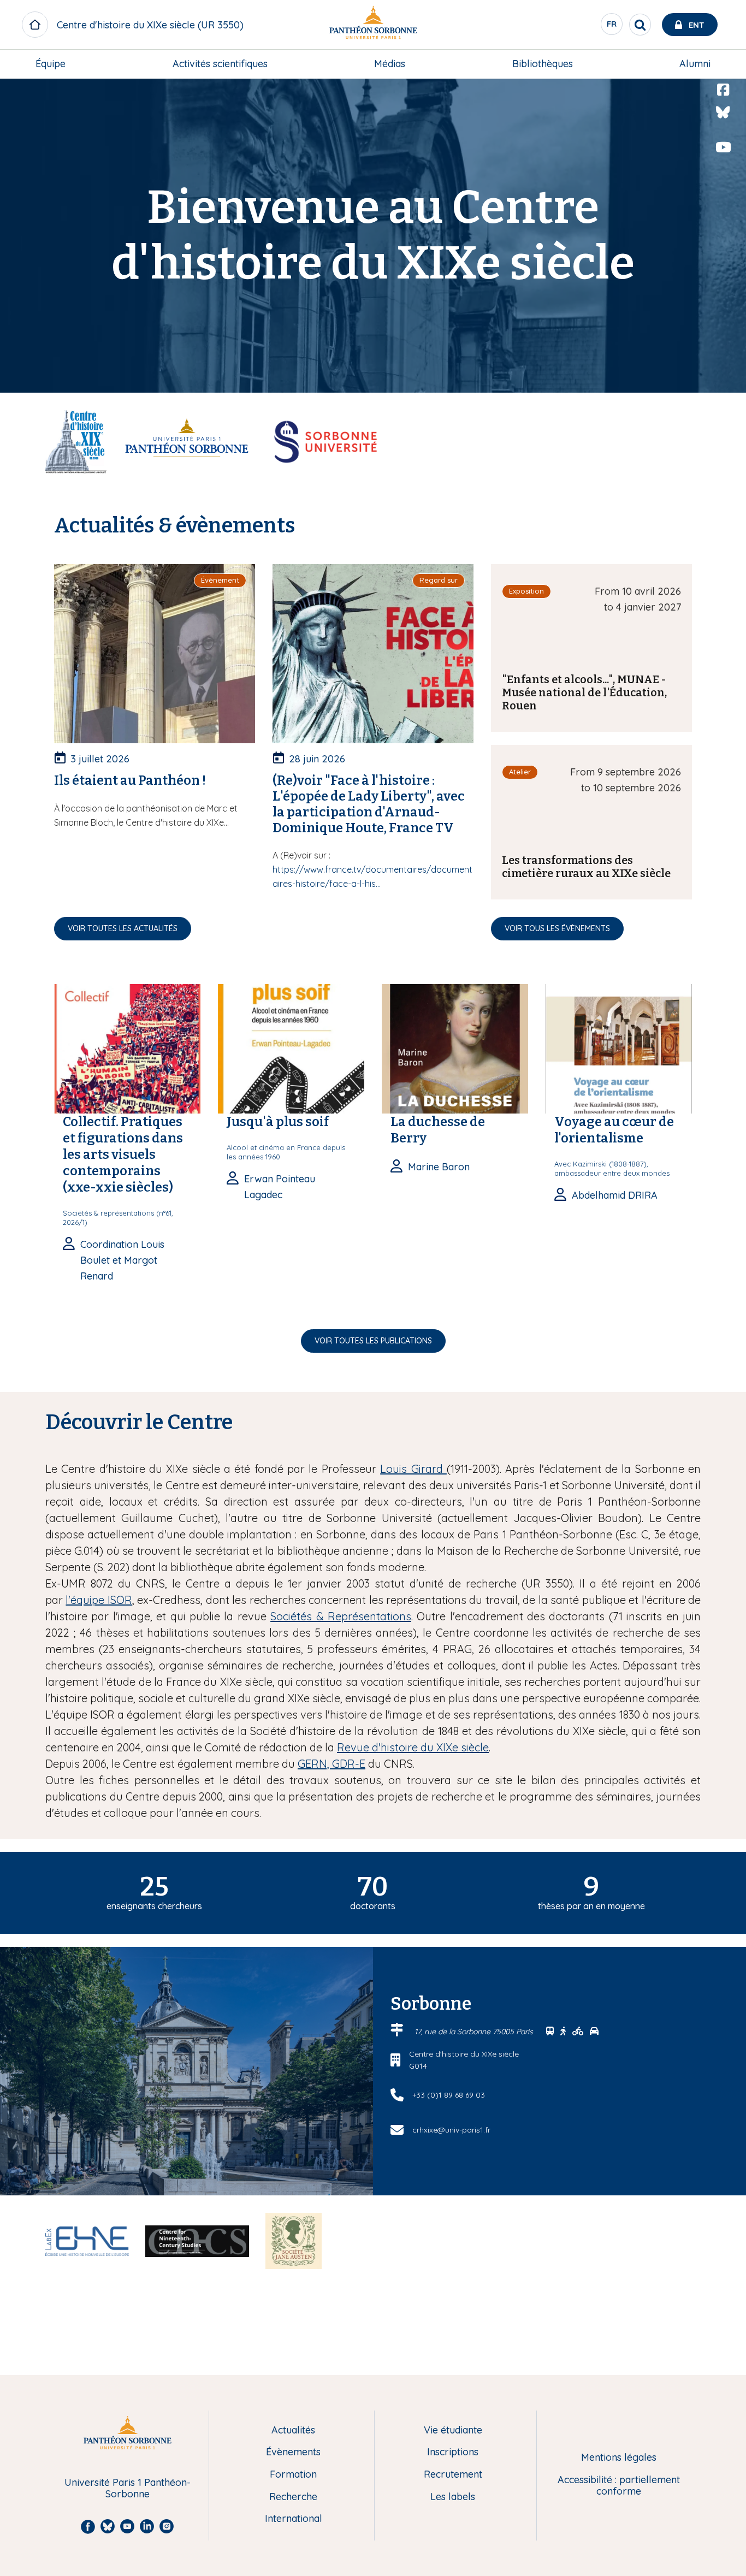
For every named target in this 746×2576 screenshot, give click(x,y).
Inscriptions (453, 2452)
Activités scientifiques (220, 64)
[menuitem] (51, 64)
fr (612, 27)
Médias (390, 64)
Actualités (293, 2430)
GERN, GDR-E (331, 1764)
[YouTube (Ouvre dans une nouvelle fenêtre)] (723, 147)
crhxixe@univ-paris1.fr (451, 2130)
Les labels (453, 2497)
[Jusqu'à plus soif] (291, 1048)
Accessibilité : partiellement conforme (619, 2486)
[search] (640, 25)
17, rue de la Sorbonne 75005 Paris (475, 2032)
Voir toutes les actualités (123, 928)
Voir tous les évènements (557, 928)
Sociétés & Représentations (341, 1616)
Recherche (293, 2497)
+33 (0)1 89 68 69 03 (449, 2095)
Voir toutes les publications (373, 1341)
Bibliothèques (543, 64)
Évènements (293, 2452)
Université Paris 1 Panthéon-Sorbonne (128, 2488)
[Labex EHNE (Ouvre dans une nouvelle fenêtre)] (87, 2240)
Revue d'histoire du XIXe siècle (413, 1747)
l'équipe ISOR (99, 1600)
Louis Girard (413, 1469)
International (294, 2519)
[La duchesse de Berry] (455, 1048)
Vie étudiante (453, 2430)
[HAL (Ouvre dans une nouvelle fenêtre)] (723, 170)
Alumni (695, 64)
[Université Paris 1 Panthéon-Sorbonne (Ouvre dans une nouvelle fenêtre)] (373, 25)
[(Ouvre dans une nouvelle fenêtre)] (187, 440)
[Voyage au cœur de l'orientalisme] (619, 1048)
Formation (293, 2475)
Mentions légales (619, 2458)
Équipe (51, 64)
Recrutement (453, 2475)
